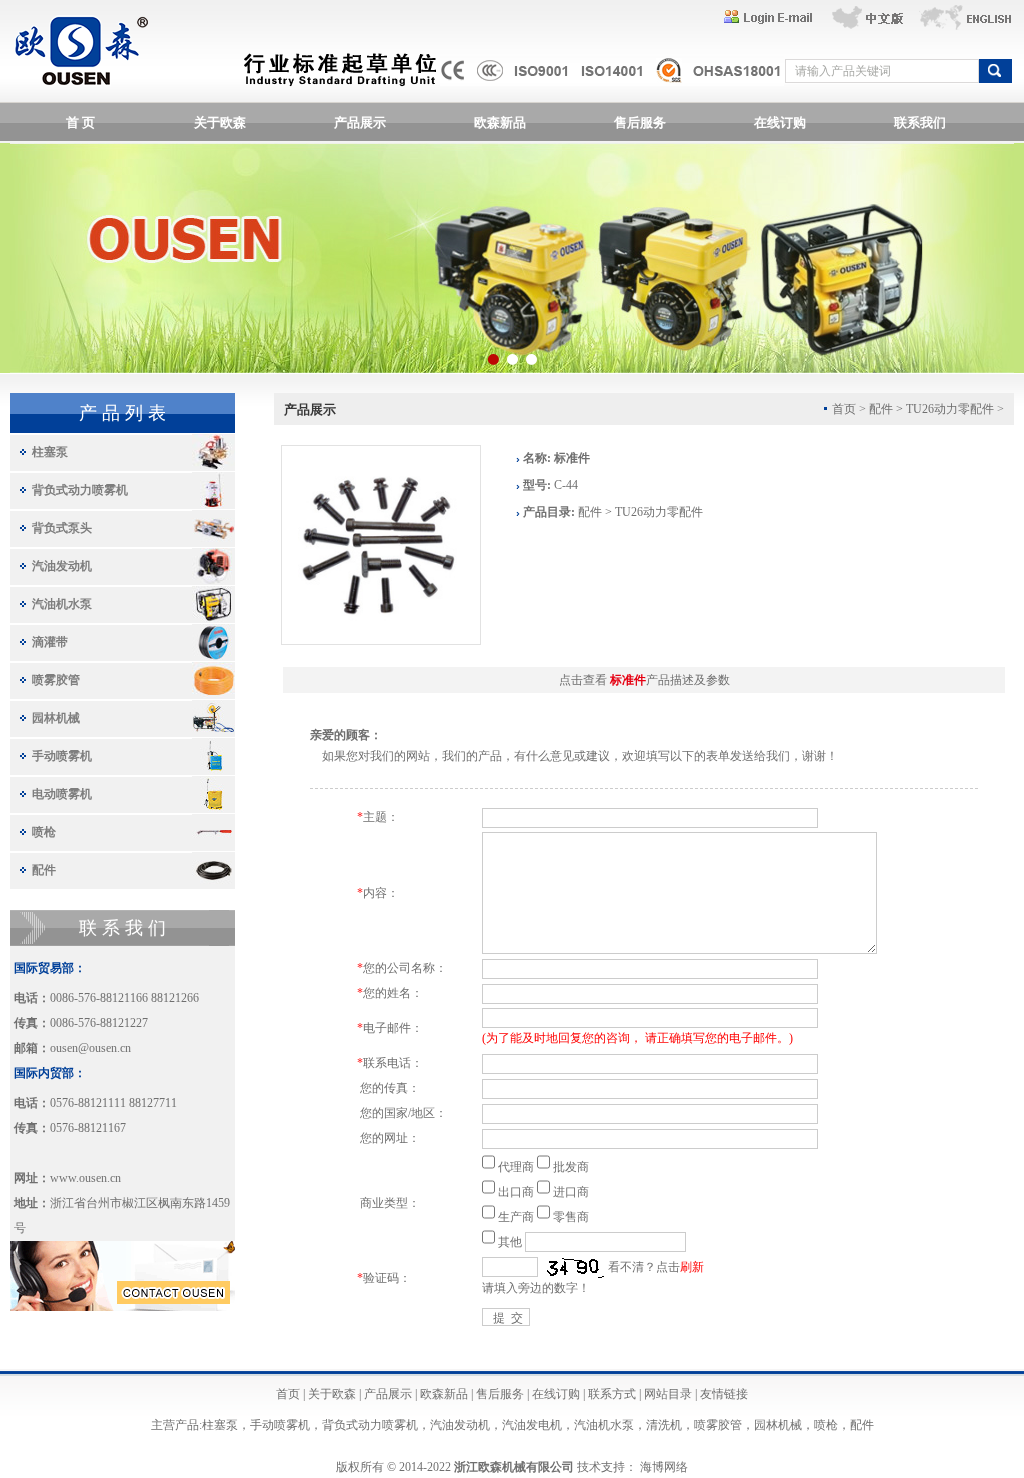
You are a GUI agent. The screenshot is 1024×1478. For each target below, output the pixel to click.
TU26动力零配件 (950, 409)
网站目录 (668, 1394)
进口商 (571, 1192)
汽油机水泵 (62, 604)
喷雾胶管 (56, 680)
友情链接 (724, 1394)
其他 (510, 1242)
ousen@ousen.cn (90, 1048)
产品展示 (360, 122)
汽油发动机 (62, 566)
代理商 (516, 1167)
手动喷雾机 (62, 756)
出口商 (516, 1192)
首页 (288, 1394)
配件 (44, 870)
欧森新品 (500, 122)
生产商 (516, 1217)
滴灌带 (50, 642)
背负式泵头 (62, 528)
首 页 (80, 122)
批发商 (571, 1167)
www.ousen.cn (85, 1178)
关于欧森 (220, 122)
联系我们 (920, 122)
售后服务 (640, 122)
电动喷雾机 (62, 794)
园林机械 (56, 718)
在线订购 (780, 122)
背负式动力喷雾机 (80, 490)
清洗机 (664, 1425)
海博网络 (664, 1467)
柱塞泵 (50, 452)
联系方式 (612, 1394)
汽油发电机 (532, 1425)
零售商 (571, 1217)
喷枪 (44, 832)
